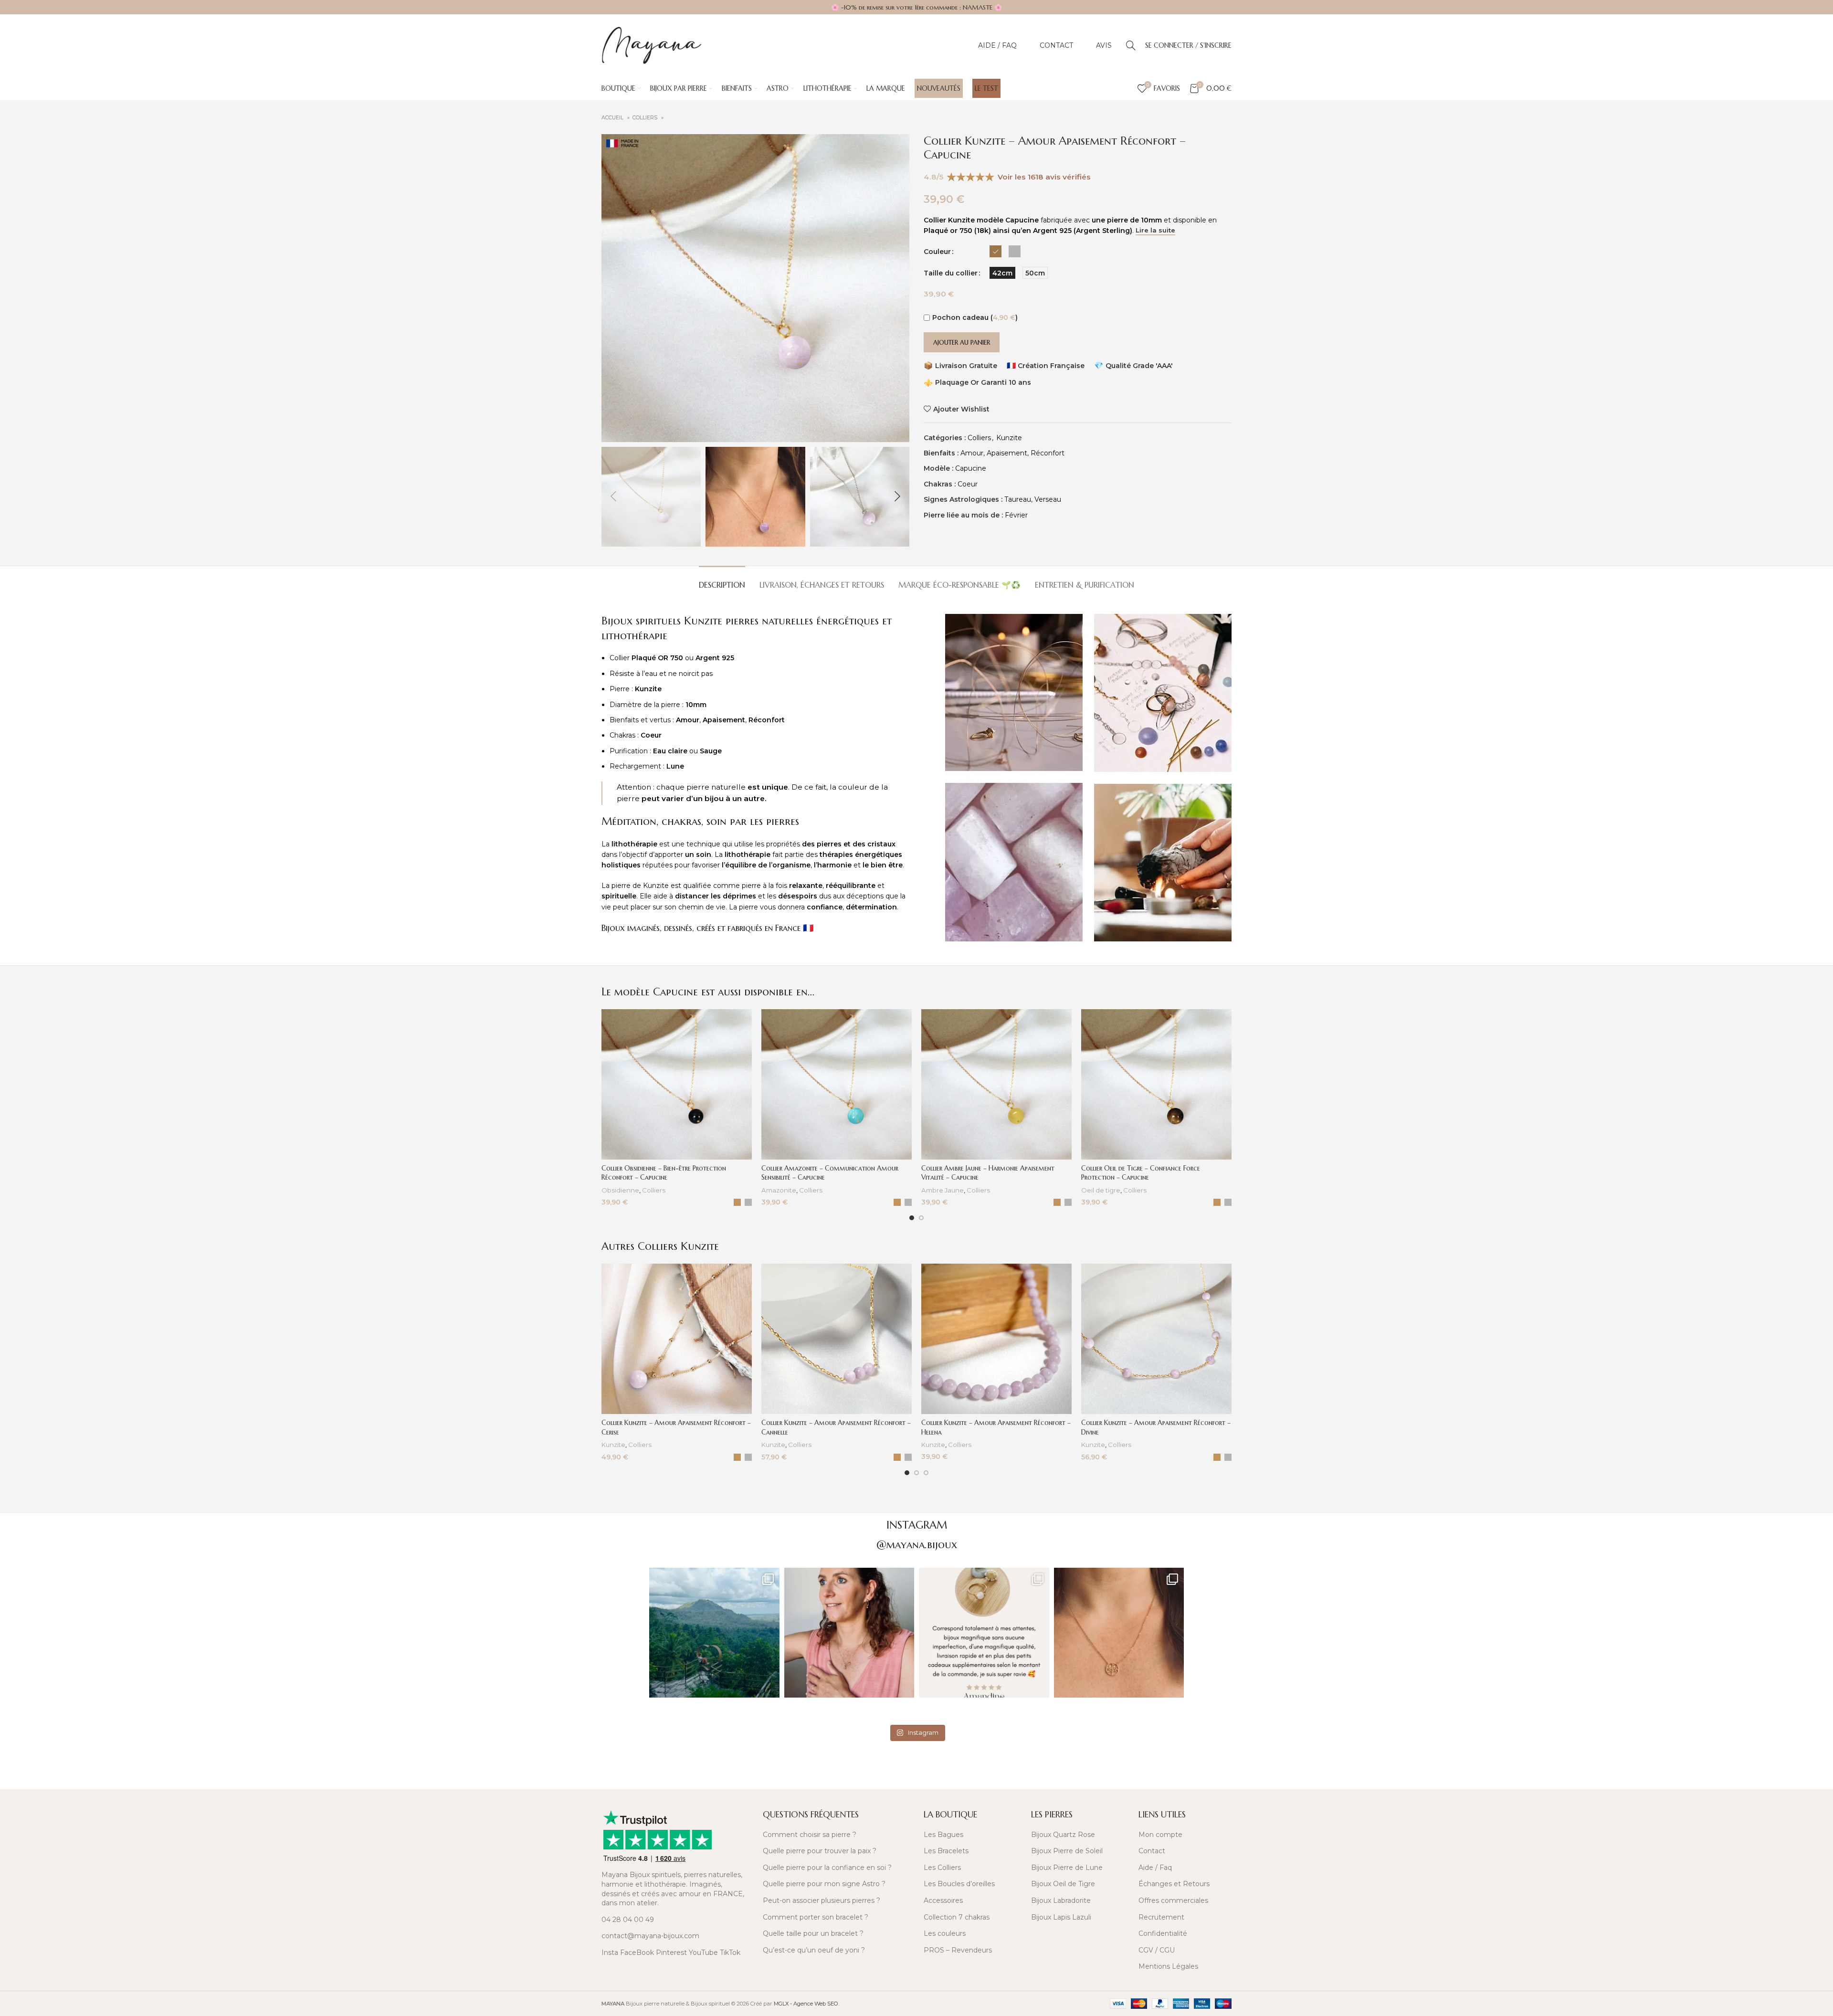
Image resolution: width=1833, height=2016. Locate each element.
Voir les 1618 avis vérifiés (1044, 177)
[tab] (722, 580)
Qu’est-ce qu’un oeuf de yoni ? (814, 1950)
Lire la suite (1155, 230)
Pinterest (671, 1953)
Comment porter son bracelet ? (816, 1917)
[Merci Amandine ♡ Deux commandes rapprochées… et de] (984, 1633)
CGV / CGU (1157, 1950)
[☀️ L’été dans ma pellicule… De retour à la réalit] (714, 1633)
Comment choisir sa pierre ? (810, 1835)
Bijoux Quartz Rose (1063, 1835)
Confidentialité (1163, 1933)
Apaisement (1007, 453)
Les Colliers (942, 1868)
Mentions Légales (1168, 1966)
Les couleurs (945, 1933)
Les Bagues (943, 1835)
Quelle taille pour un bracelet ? (813, 1933)
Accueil (613, 118)
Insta (610, 1953)
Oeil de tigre (1101, 1190)
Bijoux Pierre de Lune (1067, 1868)
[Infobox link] (677, 1775)
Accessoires (943, 1900)
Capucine (971, 468)
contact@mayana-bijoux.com (650, 1936)
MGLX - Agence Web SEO (806, 2004)
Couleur (937, 252)
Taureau (1018, 499)
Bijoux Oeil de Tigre (1063, 1884)
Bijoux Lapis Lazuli (1061, 1917)
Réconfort (1048, 453)
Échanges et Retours (1174, 1884)
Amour (972, 453)
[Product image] (677, 1084)
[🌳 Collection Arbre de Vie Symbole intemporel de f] (1119, 1633)
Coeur (968, 484)
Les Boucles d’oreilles (959, 1884)
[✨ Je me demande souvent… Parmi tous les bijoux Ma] (849, 1633)
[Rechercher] (1131, 45)
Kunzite (1009, 438)
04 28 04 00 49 (628, 1920)
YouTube (703, 1953)
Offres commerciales (1173, 1900)
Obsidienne (620, 1190)
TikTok (730, 1953)
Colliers (646, 118)
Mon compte (1160, 1835)
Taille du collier (951, 273)
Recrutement (1161, 1917)
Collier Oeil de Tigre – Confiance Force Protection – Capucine (1141, 1173)
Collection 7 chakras (957, 1917)
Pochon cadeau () (975, 317)
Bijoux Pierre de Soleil (1067, 1851)
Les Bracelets (946, 1851)
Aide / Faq (1155, 1868)
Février (1016, 515)
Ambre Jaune (943, 1190)
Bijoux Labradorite (1061, 1900)
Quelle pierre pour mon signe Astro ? (824, 1884)
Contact (1152, 1851)
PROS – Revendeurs (958, 1950)
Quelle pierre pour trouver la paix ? (820, 1851)
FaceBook (637, 1953)
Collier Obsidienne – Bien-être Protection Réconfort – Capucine (664, 1173)
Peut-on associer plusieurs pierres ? (822, 1900)
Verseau (1048, 499)
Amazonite (779, 1190)
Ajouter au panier (962, 343)
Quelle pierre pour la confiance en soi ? (827, 1868)
